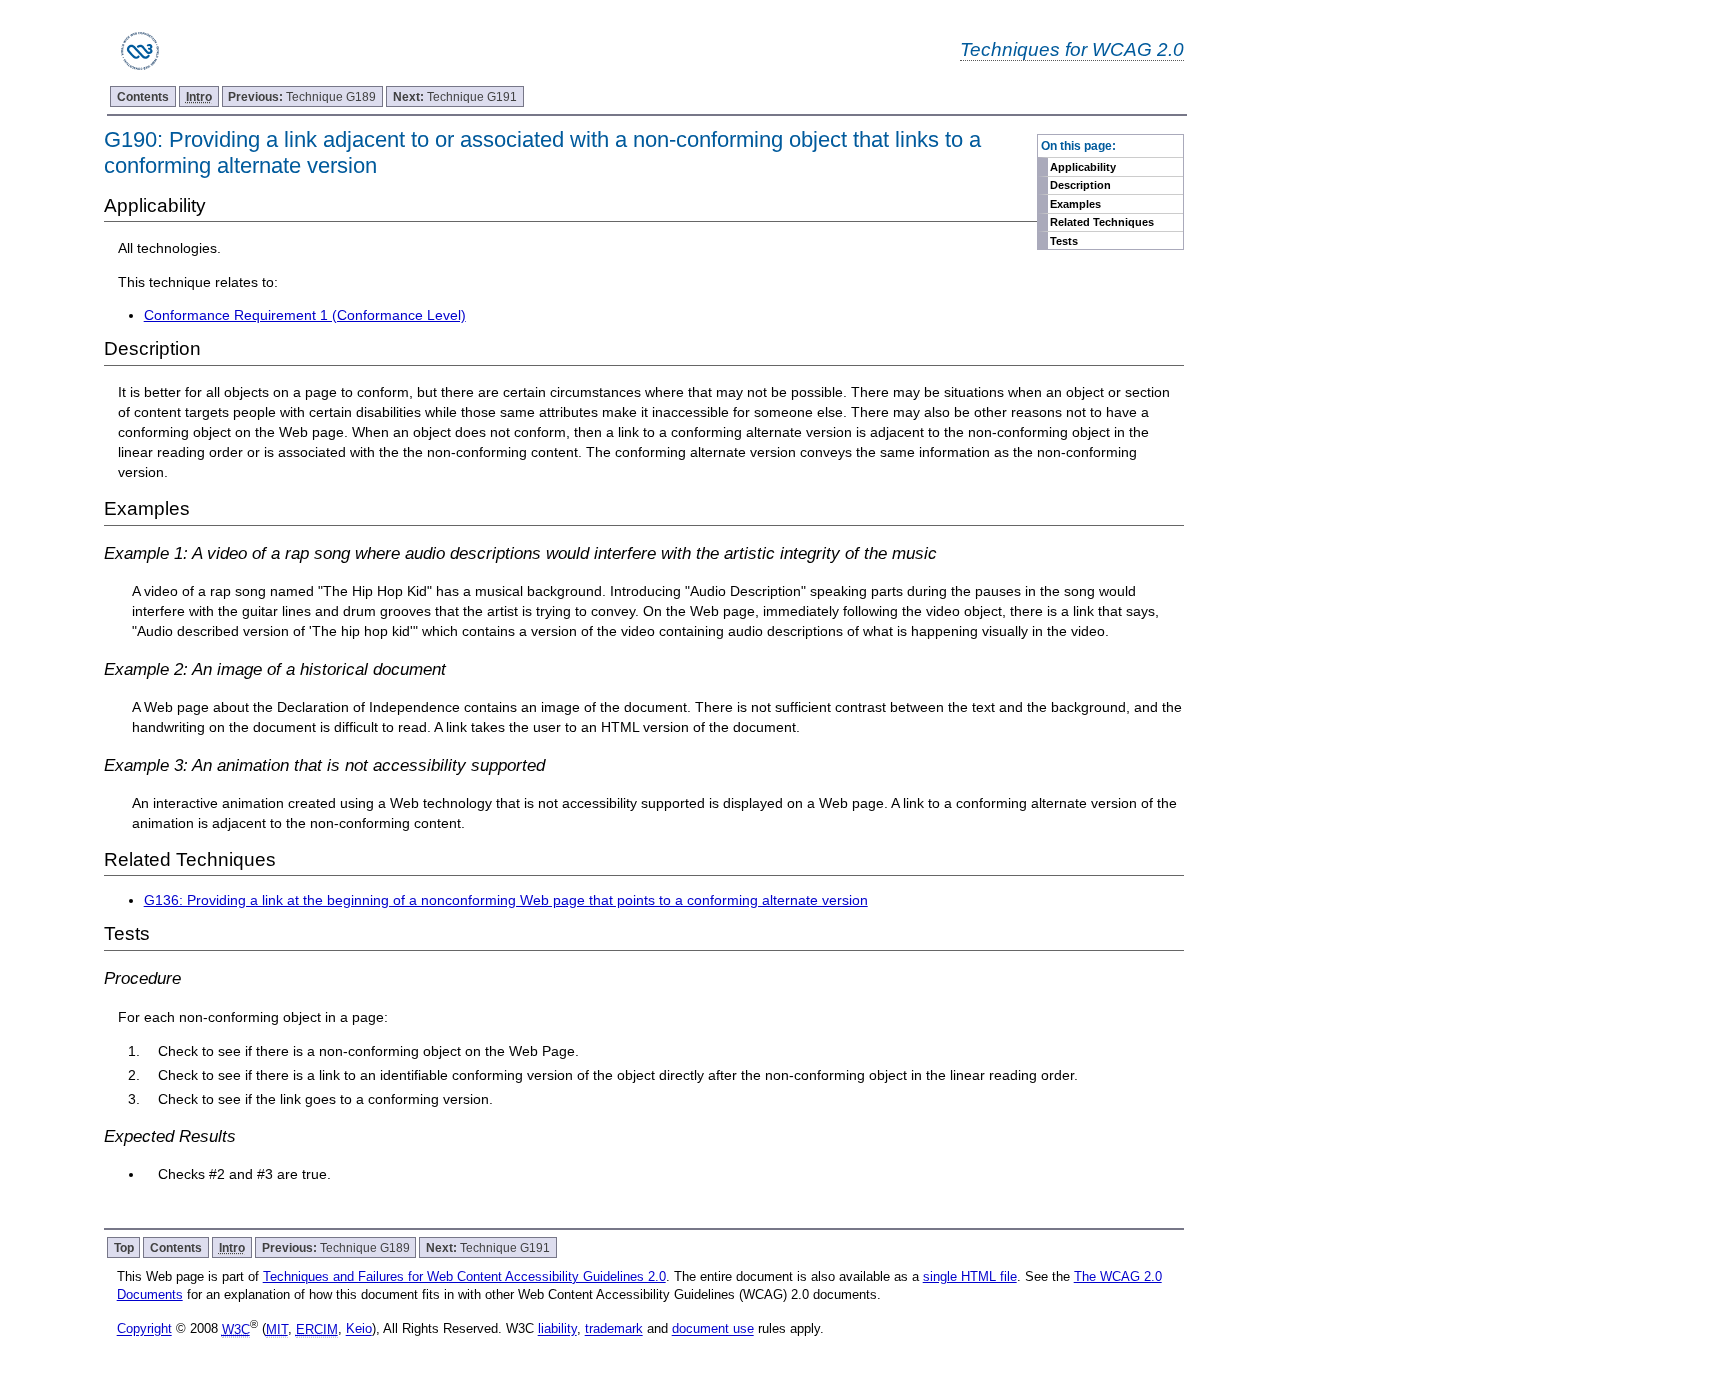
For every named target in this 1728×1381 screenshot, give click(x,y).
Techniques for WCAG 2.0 (1072, 49)
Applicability (1083, 167)
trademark (614, 1329)
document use (713, 1329)
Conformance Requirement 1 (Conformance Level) (305, 315)
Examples (1075, 204)
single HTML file (970, 1276)
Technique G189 (302, 96)
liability (557, 1329)
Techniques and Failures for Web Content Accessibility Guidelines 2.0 (464, 1276)
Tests (1064, 241)
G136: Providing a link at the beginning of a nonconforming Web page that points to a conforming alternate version (506, 900)
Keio (359, 1329)
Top (124, 1247)
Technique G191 (455, 96)
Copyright (144, 1329)
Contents (143, 96)
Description (1080, 185)
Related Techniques (1102, 222)
